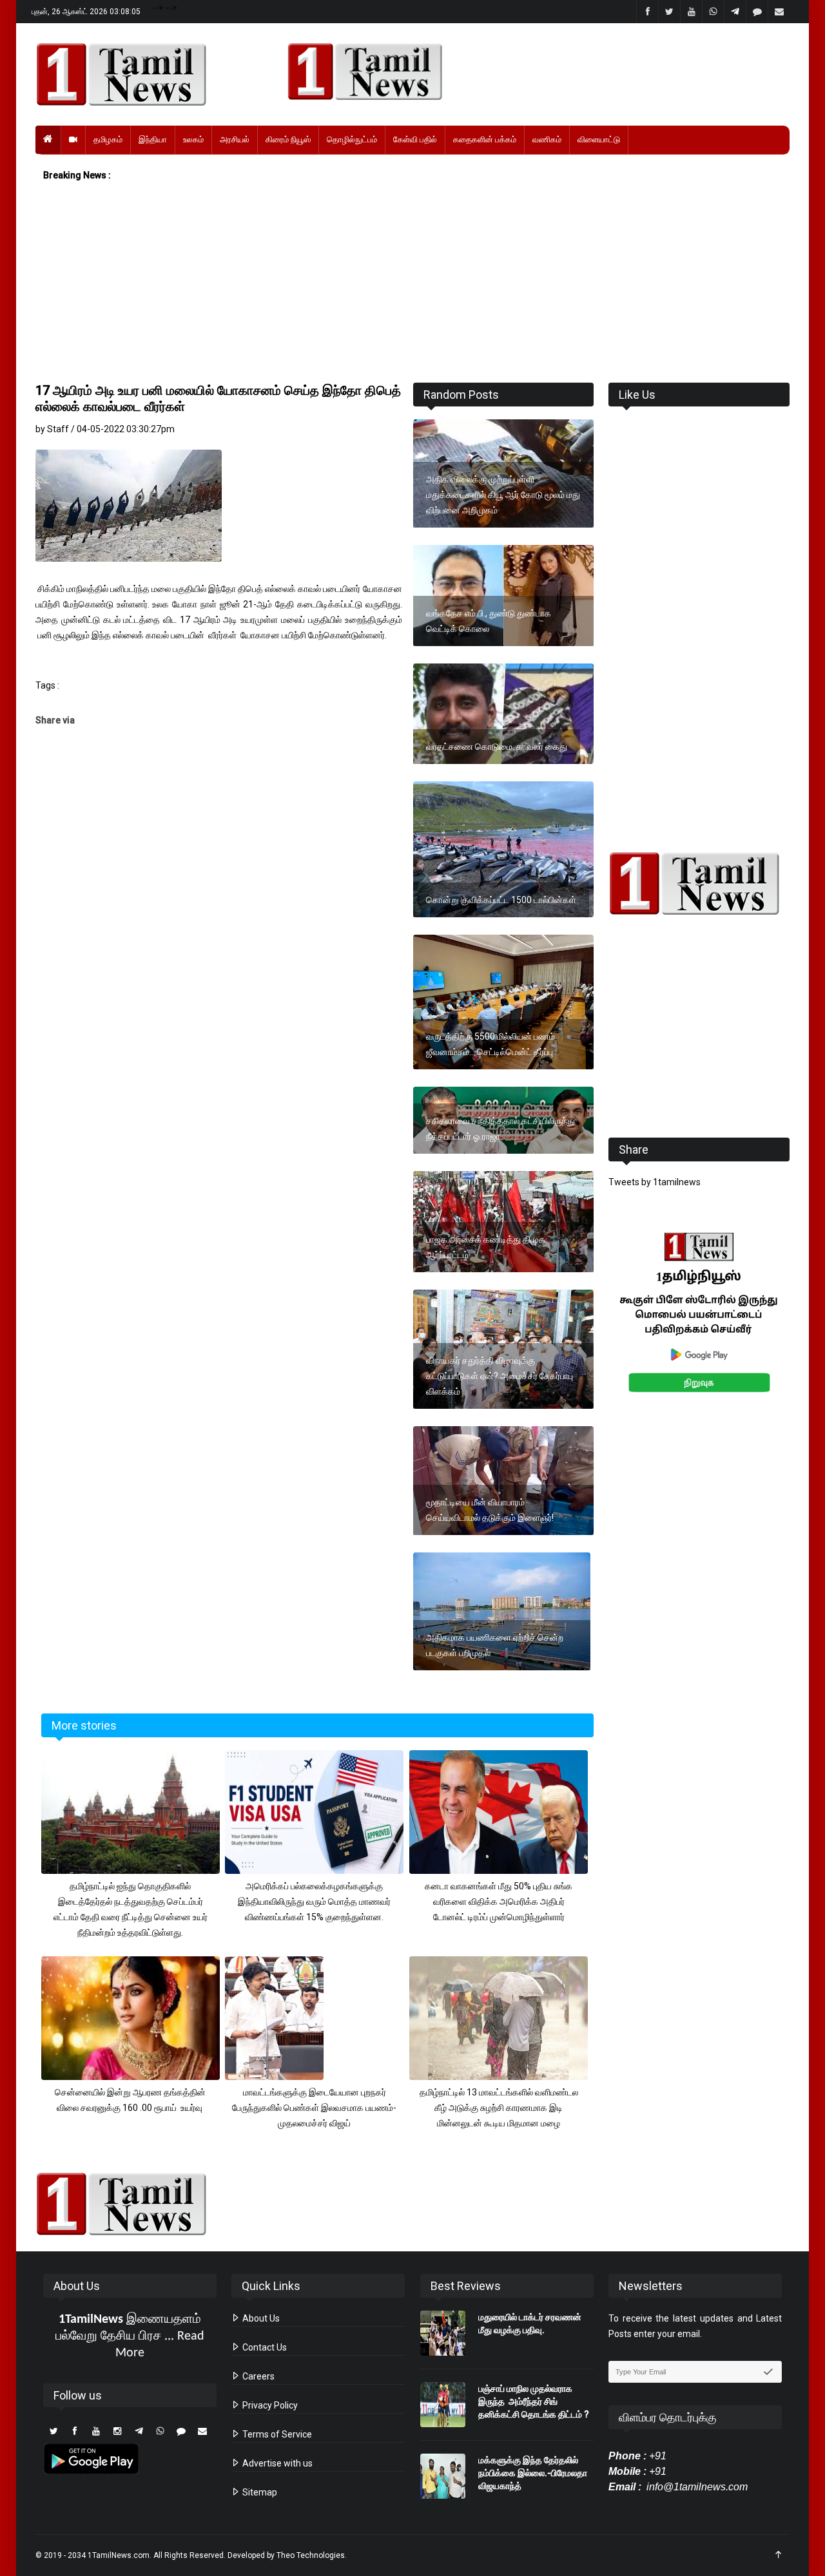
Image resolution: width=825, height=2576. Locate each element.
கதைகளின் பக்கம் (485, 139)
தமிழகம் (108, 139)
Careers (257, 2376)
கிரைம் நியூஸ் (288, 139)
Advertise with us (277, 2463)
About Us (260, 2318)
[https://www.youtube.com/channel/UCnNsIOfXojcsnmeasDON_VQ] (531, 72)
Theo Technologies (311, 2555)
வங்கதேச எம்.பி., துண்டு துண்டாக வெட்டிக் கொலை (489, 621)
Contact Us (264, 2347)
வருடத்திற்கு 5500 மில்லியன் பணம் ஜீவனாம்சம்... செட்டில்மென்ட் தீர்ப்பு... (492, 1044)
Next (810, 1327)
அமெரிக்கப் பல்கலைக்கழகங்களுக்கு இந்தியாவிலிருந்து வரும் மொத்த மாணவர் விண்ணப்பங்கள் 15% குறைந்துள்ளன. (314, 1902)
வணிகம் (547, 139)
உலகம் (193, 139)
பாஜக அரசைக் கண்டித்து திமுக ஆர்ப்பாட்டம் (486, 1247)
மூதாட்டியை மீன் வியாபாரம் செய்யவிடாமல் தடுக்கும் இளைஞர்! (490, 1510)
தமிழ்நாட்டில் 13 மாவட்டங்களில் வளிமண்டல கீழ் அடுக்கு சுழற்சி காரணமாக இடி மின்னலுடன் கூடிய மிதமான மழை (499, 2108)
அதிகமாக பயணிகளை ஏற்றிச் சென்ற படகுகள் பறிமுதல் (495, 1645)
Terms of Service (276, 2434)
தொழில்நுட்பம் (352, 139)
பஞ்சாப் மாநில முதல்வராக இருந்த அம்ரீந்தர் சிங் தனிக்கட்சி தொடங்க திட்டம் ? (534, 2401)
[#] (699, 883)
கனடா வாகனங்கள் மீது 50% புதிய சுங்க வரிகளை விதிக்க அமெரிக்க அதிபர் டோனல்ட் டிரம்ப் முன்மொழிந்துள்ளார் (499, 1902)
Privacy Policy (269, 2405)
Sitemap (259, 2492)
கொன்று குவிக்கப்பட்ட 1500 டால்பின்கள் (501, 900)
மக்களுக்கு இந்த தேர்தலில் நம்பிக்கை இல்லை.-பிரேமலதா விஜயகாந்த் (533, 2473)
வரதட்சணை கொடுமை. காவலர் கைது (497, 747)
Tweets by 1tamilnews (655, 1182)
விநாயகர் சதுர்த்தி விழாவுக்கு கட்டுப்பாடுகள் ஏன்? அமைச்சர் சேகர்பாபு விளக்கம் (500, 1376)
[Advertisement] (412, 283)
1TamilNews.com (119, 2555)
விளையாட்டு (599, 139)
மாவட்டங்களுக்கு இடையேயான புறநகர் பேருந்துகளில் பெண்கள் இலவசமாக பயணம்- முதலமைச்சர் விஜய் (314, 2108)
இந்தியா (153, 139)
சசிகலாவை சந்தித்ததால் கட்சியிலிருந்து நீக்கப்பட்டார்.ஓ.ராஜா (500, 1129)
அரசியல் (235, 139)
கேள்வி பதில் (415, 139)
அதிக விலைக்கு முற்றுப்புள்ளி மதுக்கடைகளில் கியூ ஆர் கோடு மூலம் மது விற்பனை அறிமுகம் (503, 495)
